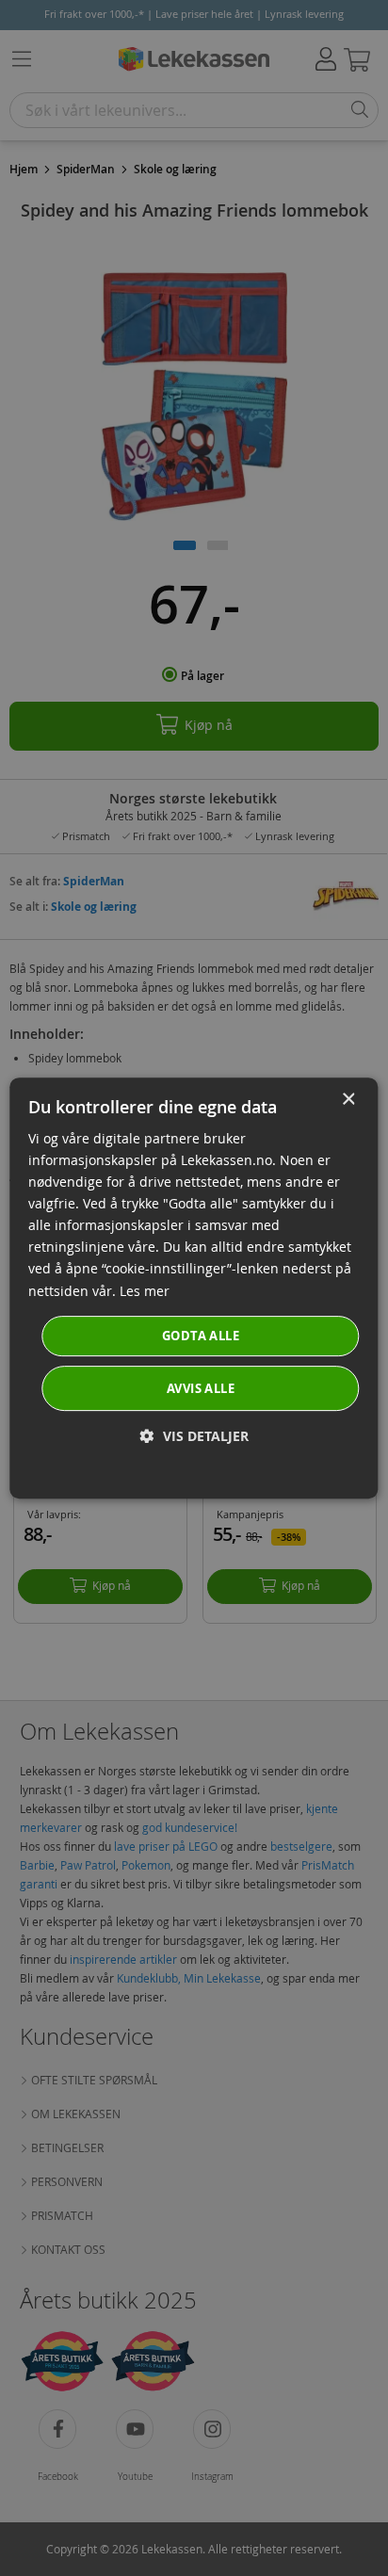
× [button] (348, 1100)
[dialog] (194, 1288)
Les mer (145, 1291)
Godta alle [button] (201, 1336)
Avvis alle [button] (201, 1388)
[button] (194, 1436)
